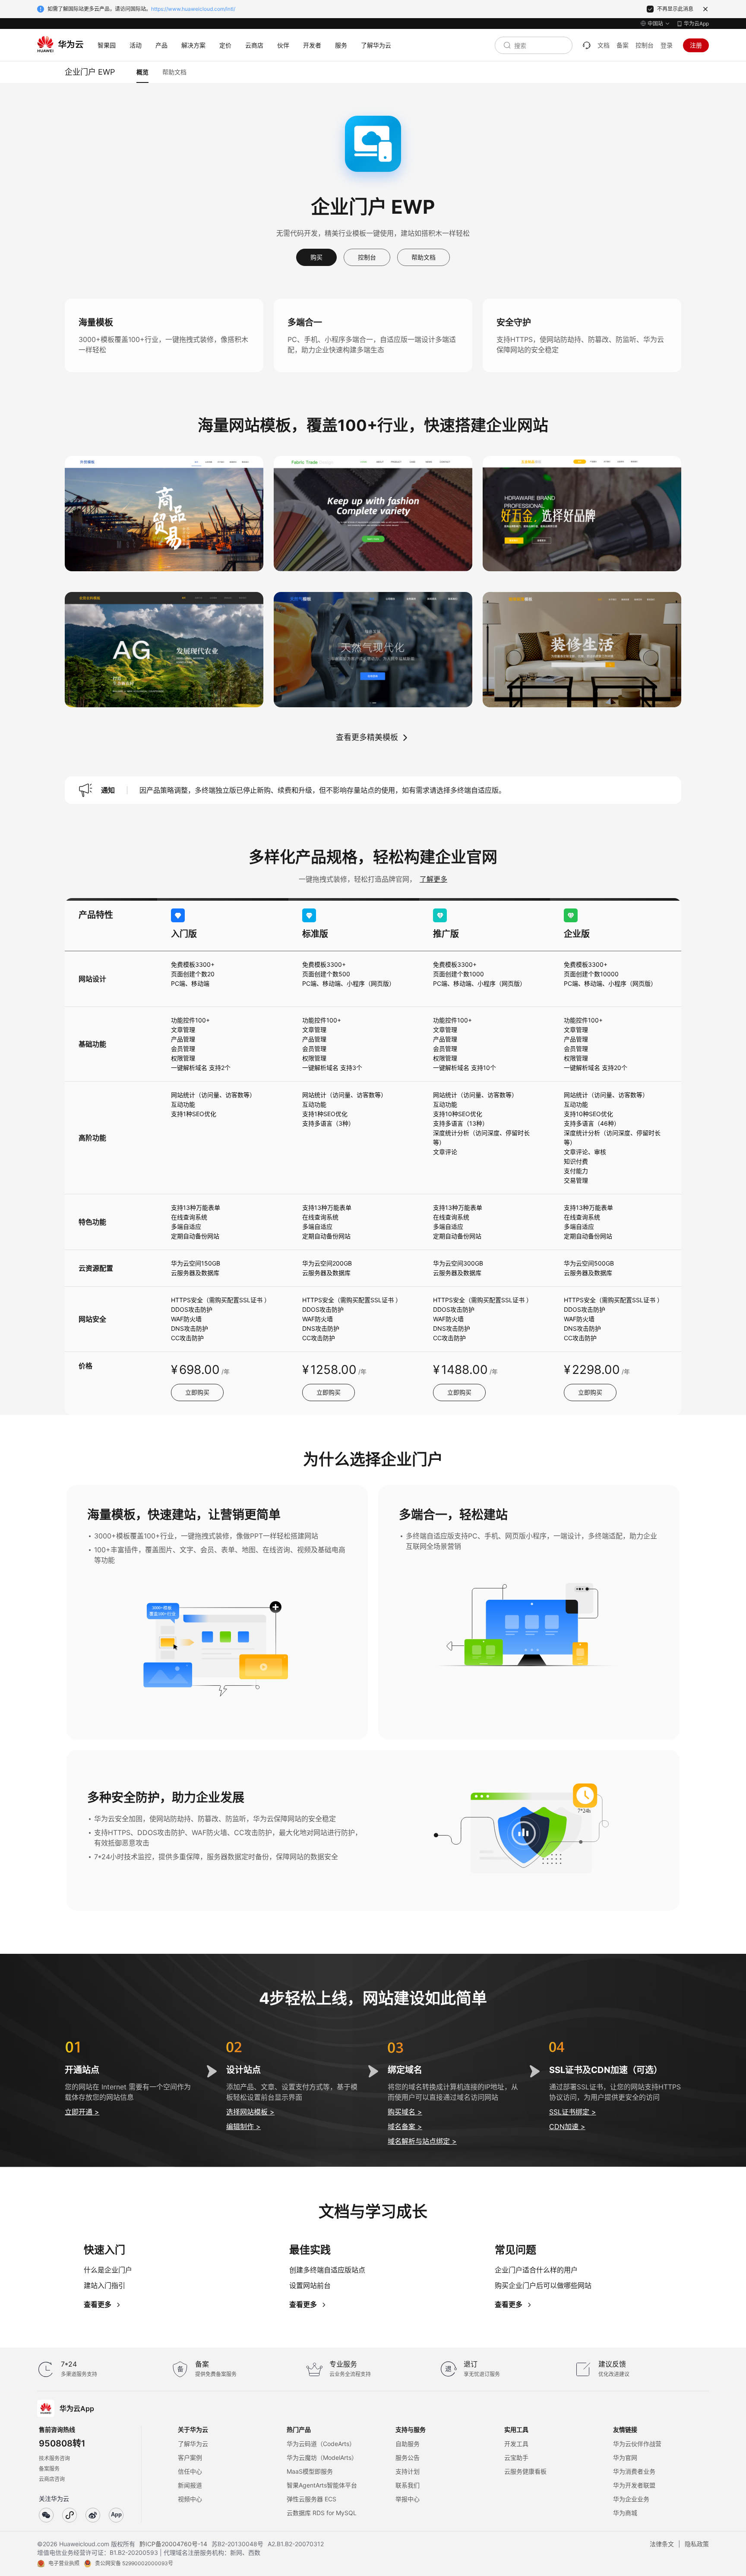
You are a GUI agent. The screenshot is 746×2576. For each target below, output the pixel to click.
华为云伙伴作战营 (637, 2444)
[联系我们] (587, 45)
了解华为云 (193, 2444)
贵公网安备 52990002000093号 (134, 2563)
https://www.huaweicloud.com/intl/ (193, 9)
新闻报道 (190, 2485)
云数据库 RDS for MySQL (322, 2513)
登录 (667, 45)
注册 (696, 45)
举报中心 (408, 2499)
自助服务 (408, 2444)
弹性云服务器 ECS (311, 2499)
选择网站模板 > (250, 2112)
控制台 (645, 45)
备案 (623, 45)
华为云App (696, 24)
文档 (604, 45)
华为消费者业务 (634, 2471)
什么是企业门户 (108, 2270)
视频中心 (190, 2499)
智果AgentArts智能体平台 (322, 2485)
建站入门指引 (104, 2285)
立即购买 (197, 1392)
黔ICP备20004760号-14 (173, 2544)
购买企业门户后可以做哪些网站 (543, 2285)
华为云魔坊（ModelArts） (322, 2457)
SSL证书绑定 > (573, 2112)
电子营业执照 (64, 2563)
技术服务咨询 (54, 2458)
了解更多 (433, 879)
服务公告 (408, 2457)
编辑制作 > (243, 2127)
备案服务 (49, 2469)
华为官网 (625, 2457)
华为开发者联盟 (634, 2485)
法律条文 (662, 2544)
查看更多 (98, 2304)
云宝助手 (516, 2457)
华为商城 (625, 2513)
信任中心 (190, 2471)
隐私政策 (697, 2544)
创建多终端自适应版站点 (327, 2270)
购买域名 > (405, 2112)
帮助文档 (424, 257)
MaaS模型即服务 (310, 2471)
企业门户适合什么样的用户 (536, 2270)
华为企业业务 (631, 2499)
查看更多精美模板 (367, 737)
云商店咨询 (52, 2479)
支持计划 (408, 2471)
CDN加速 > (567, 2127)
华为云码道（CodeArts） (321, 2444)
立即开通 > (82, 2112)
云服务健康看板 (525, 2471)
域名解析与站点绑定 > (422, 2141)
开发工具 (516, 2444)
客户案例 (190, 2457)
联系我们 (408, 2485)
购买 (316, 257)
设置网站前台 (310, 2285)
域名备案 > (405, 2127)
